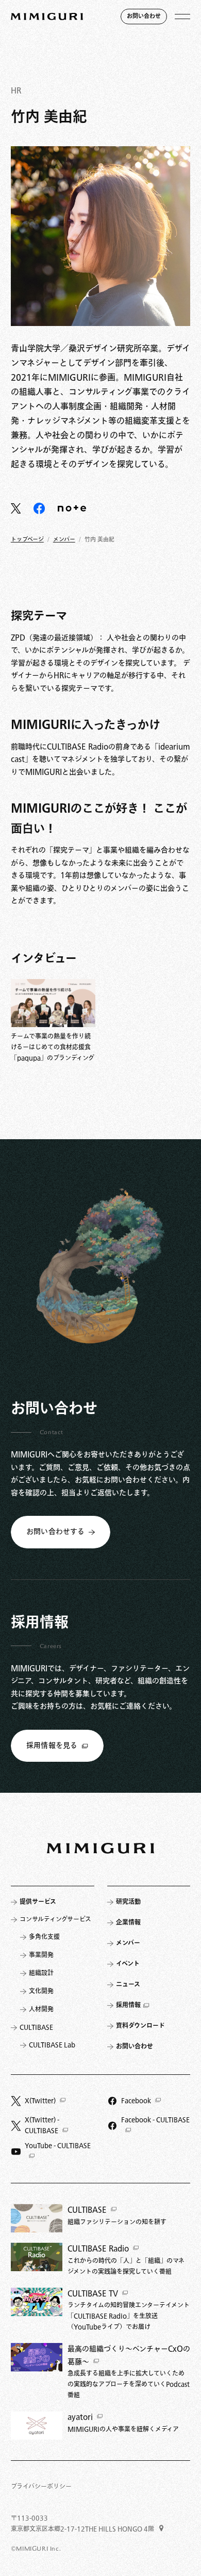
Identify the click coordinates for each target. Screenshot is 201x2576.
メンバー (64, 540)
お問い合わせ (144, 16)
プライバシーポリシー (41, 2487)
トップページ (27, 540)
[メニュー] (182, 17)
